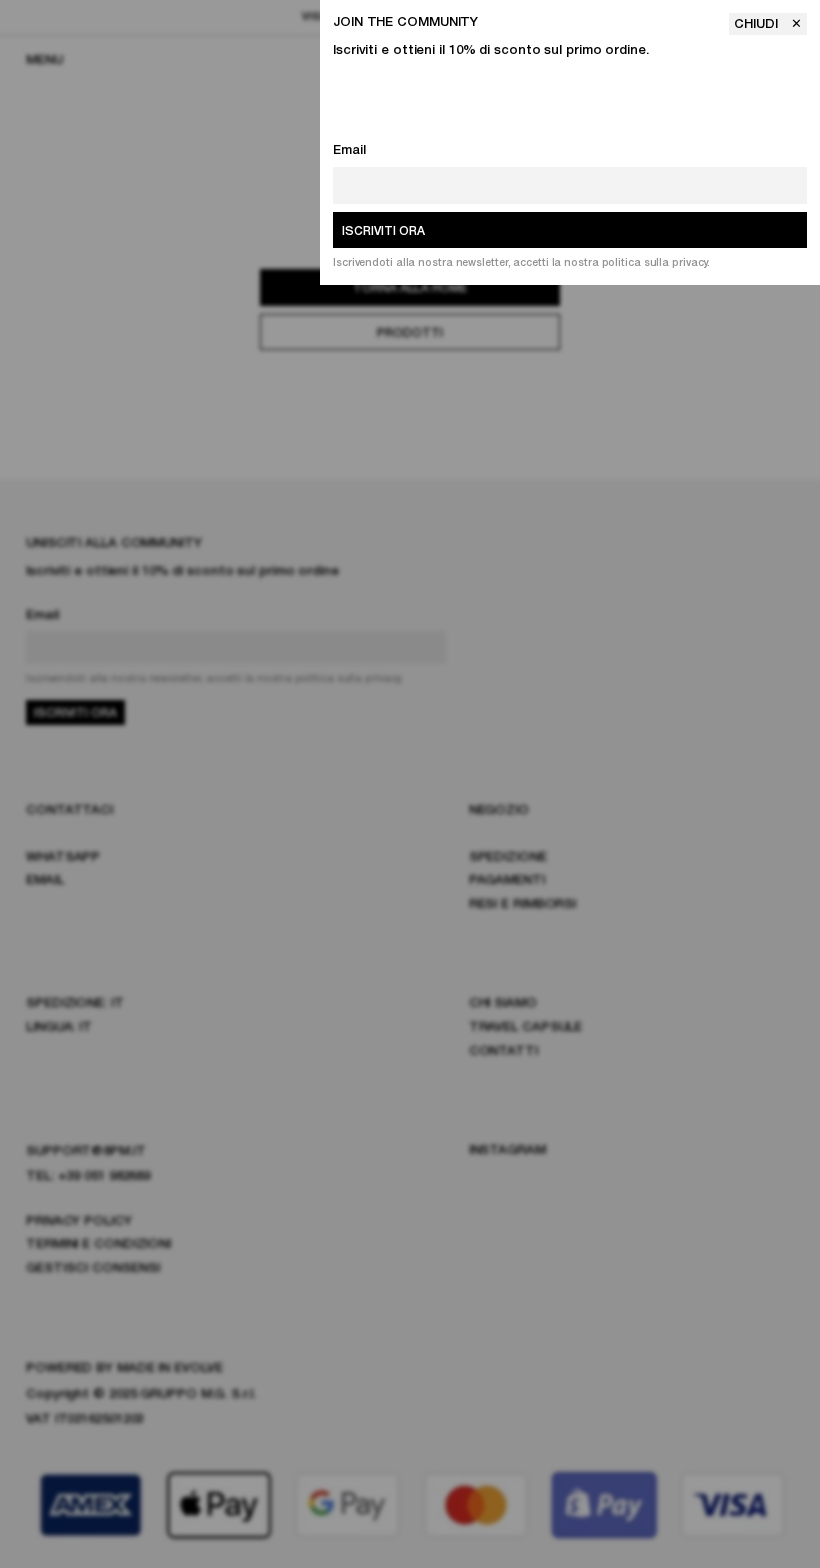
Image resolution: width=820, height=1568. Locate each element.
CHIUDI (758, 24)
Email (349, 150)
